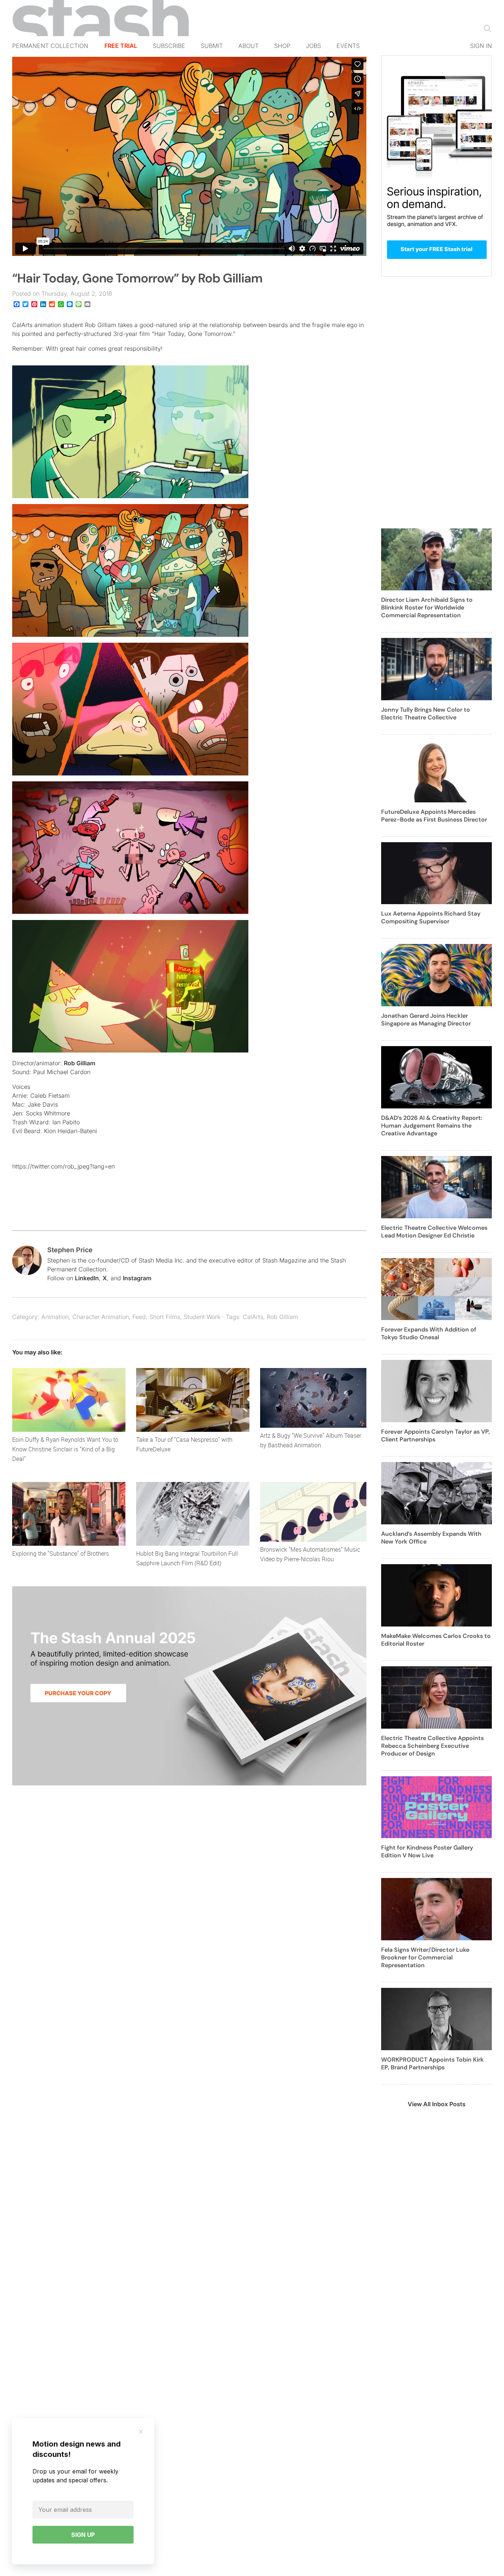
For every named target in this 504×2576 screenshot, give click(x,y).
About (248, 46)
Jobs (313, 46)
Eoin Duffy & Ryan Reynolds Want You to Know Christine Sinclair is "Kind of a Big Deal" (65, 1449)
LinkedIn (87, 1278)
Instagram (137, 1278)
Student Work (202, 1317)
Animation (55, 1317)
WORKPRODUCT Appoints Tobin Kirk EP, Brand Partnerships (432, 2063)
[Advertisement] (436, 407)
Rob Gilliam (80, 1063)
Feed (139, 1317)
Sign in (481, 46)
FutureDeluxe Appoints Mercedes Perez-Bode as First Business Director (434, 816)
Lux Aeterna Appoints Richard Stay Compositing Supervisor (431, 917)
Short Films (165, 1317)
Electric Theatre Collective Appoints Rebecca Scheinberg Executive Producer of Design (432, 1746)
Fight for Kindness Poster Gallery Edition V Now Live (427, 1851)
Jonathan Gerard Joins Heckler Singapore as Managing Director (426, 1020)
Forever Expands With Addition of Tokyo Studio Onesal (429, 1333)
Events (348, 46)
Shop (282, 46)
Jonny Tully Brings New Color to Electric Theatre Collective (426, 714)
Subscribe (169, 46)
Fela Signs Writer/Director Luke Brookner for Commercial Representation (425, 1957)
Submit (212, 46)
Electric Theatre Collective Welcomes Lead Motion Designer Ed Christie (434, 1232)
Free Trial (121, 46)
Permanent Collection (50, 46)
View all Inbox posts (437, 2104)
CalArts (253, 1317)
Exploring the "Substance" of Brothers (61, 1553)
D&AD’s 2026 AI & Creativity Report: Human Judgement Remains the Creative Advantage (432, 1126)
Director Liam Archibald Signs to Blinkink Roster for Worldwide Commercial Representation (427, 607)
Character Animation (101, 1317)
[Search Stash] (486, 28)
